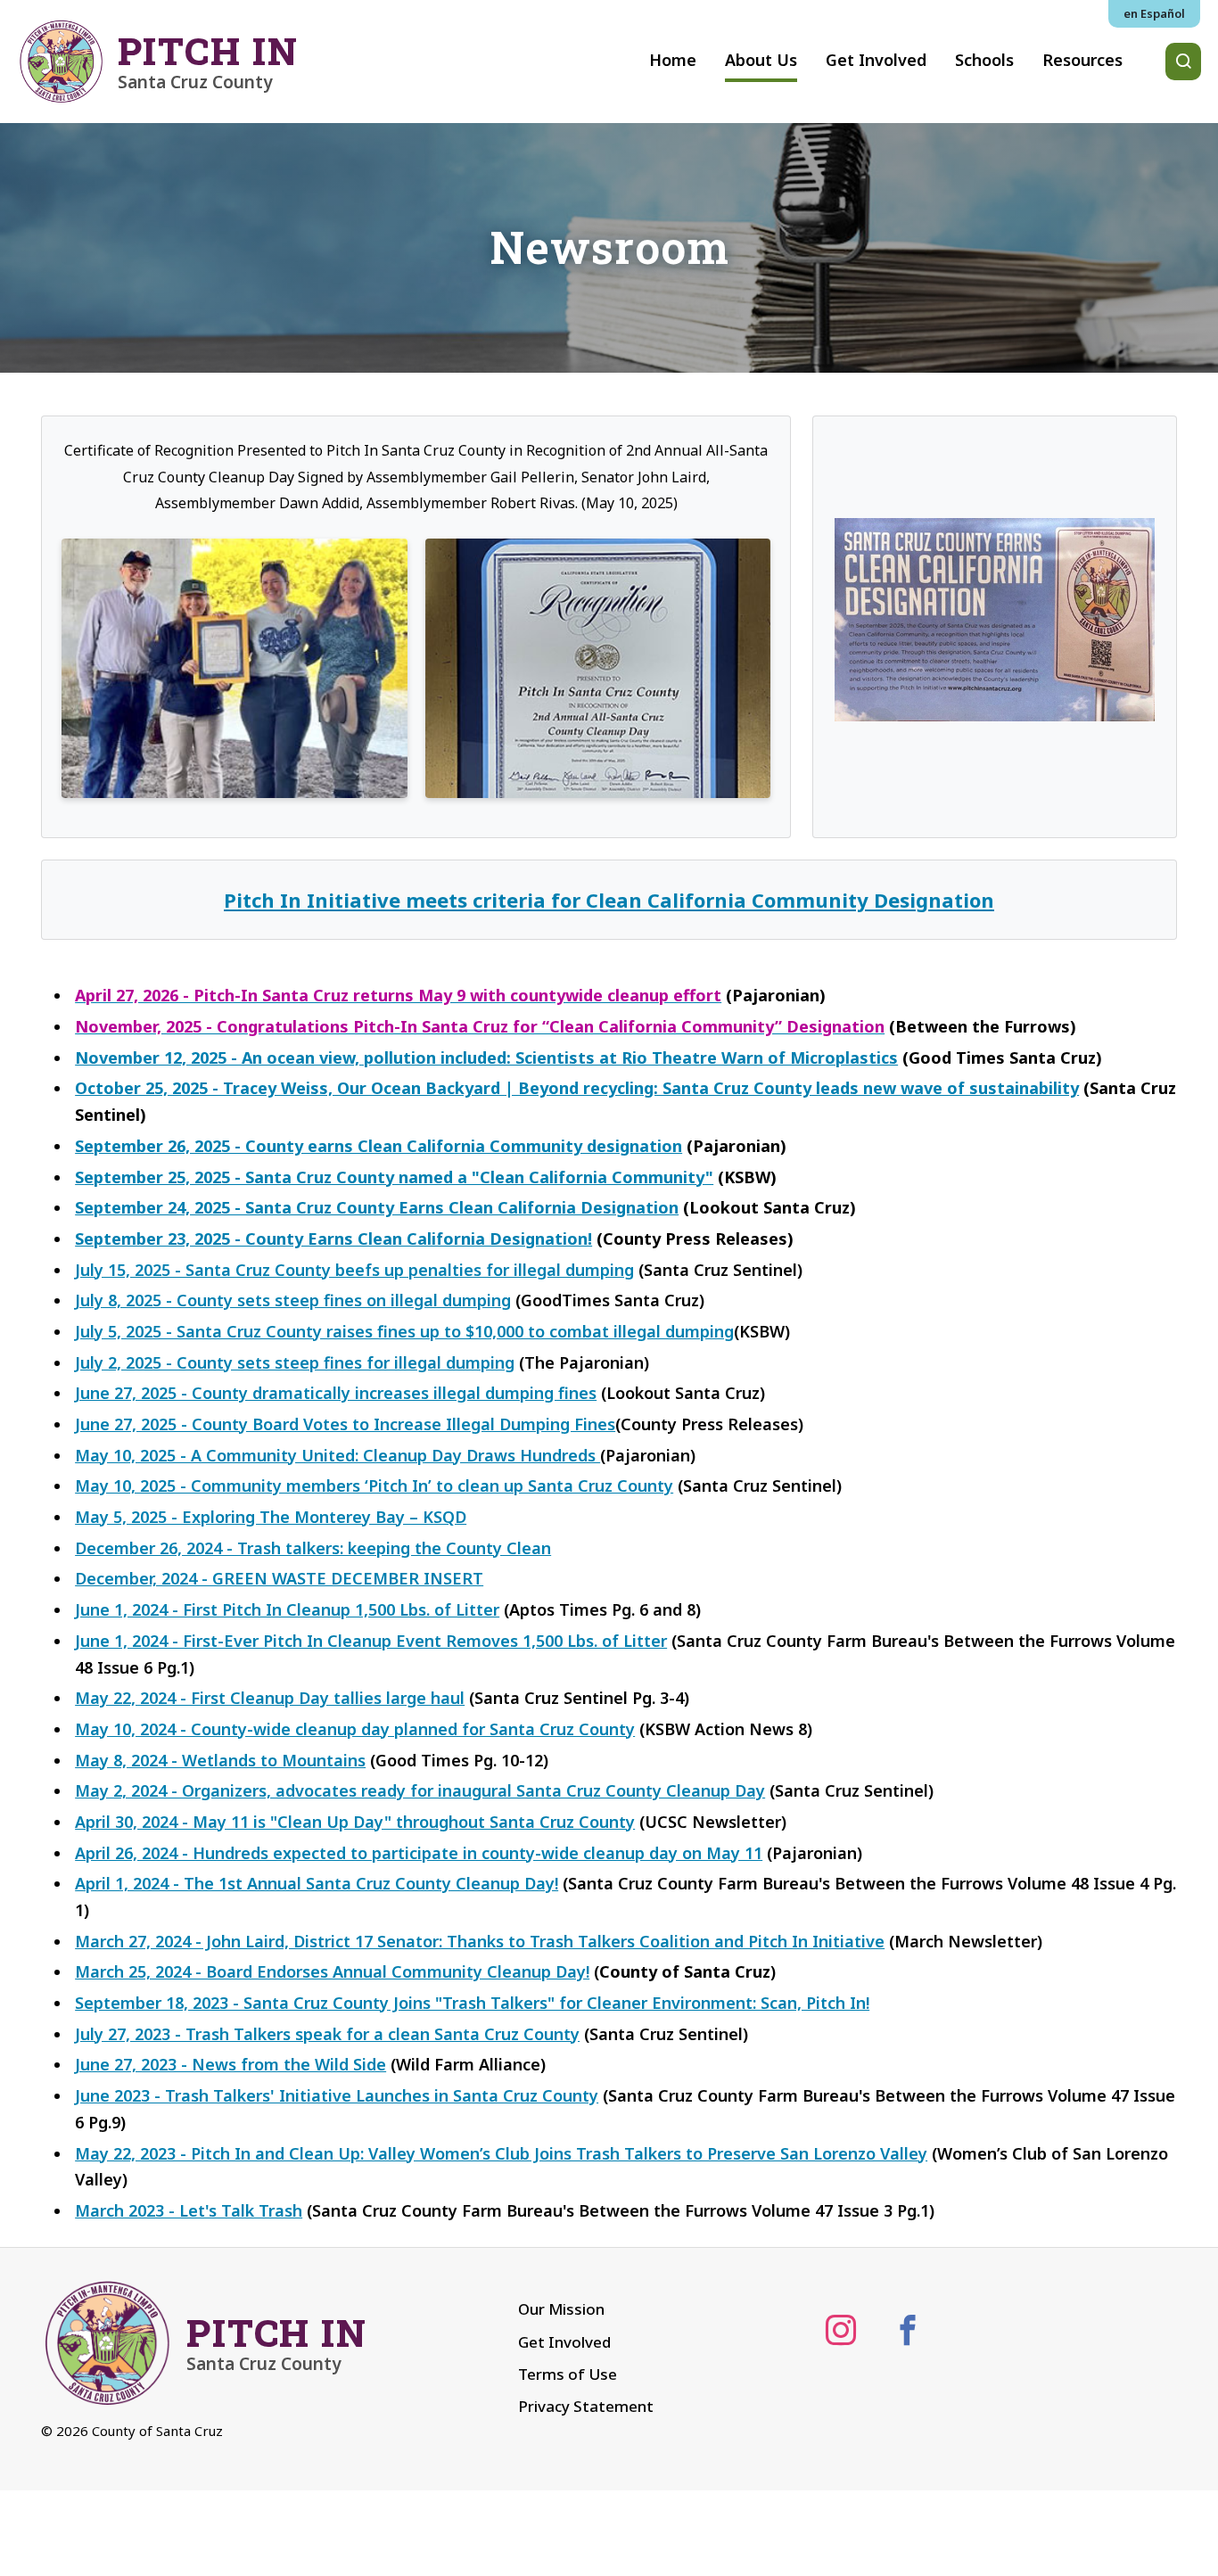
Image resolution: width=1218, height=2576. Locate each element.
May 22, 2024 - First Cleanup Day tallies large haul (270, 1698)
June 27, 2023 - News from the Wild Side (230, 2064)
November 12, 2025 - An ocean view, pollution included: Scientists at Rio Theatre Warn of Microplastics (486, 1058)
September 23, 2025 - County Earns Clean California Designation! (333, 1239)
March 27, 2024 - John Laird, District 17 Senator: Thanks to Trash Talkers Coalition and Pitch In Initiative (480, 1941)
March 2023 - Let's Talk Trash (189, 2210)
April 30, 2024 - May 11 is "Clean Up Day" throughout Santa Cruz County (355, 1822)
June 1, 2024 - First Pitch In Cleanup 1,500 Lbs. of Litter (287, 1609)
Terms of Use (568, 2374)
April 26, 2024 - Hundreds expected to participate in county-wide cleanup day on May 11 (419, 1853)
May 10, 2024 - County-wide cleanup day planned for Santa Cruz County (355, 1729)
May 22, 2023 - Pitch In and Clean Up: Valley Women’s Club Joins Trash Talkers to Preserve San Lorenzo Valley (501, 2153)
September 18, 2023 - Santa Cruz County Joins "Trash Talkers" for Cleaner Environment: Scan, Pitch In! (472, 2003)
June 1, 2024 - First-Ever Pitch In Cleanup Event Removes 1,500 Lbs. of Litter (371, 1641)
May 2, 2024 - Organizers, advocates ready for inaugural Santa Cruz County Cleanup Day (420, 1790)
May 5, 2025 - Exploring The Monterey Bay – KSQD (271, 1517)
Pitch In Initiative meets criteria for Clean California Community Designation (609, 900)
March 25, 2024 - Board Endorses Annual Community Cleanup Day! (332, 1971)
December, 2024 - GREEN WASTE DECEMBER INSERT (279, 1578)
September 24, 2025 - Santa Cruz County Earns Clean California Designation (377, 1207)
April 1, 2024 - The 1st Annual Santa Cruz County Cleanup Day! (317, 1883)
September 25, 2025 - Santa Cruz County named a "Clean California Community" (394, 1177)
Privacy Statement (586, 2406)
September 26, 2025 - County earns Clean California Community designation (379, 1146)
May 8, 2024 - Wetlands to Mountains (220, 1760)
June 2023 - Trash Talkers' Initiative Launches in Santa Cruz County (337, 2095)
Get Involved (564, 2342)
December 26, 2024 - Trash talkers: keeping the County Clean (313, 1548)
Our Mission (561, 2309)
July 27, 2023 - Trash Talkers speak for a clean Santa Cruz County (327, 2034)
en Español (1154, 13)
